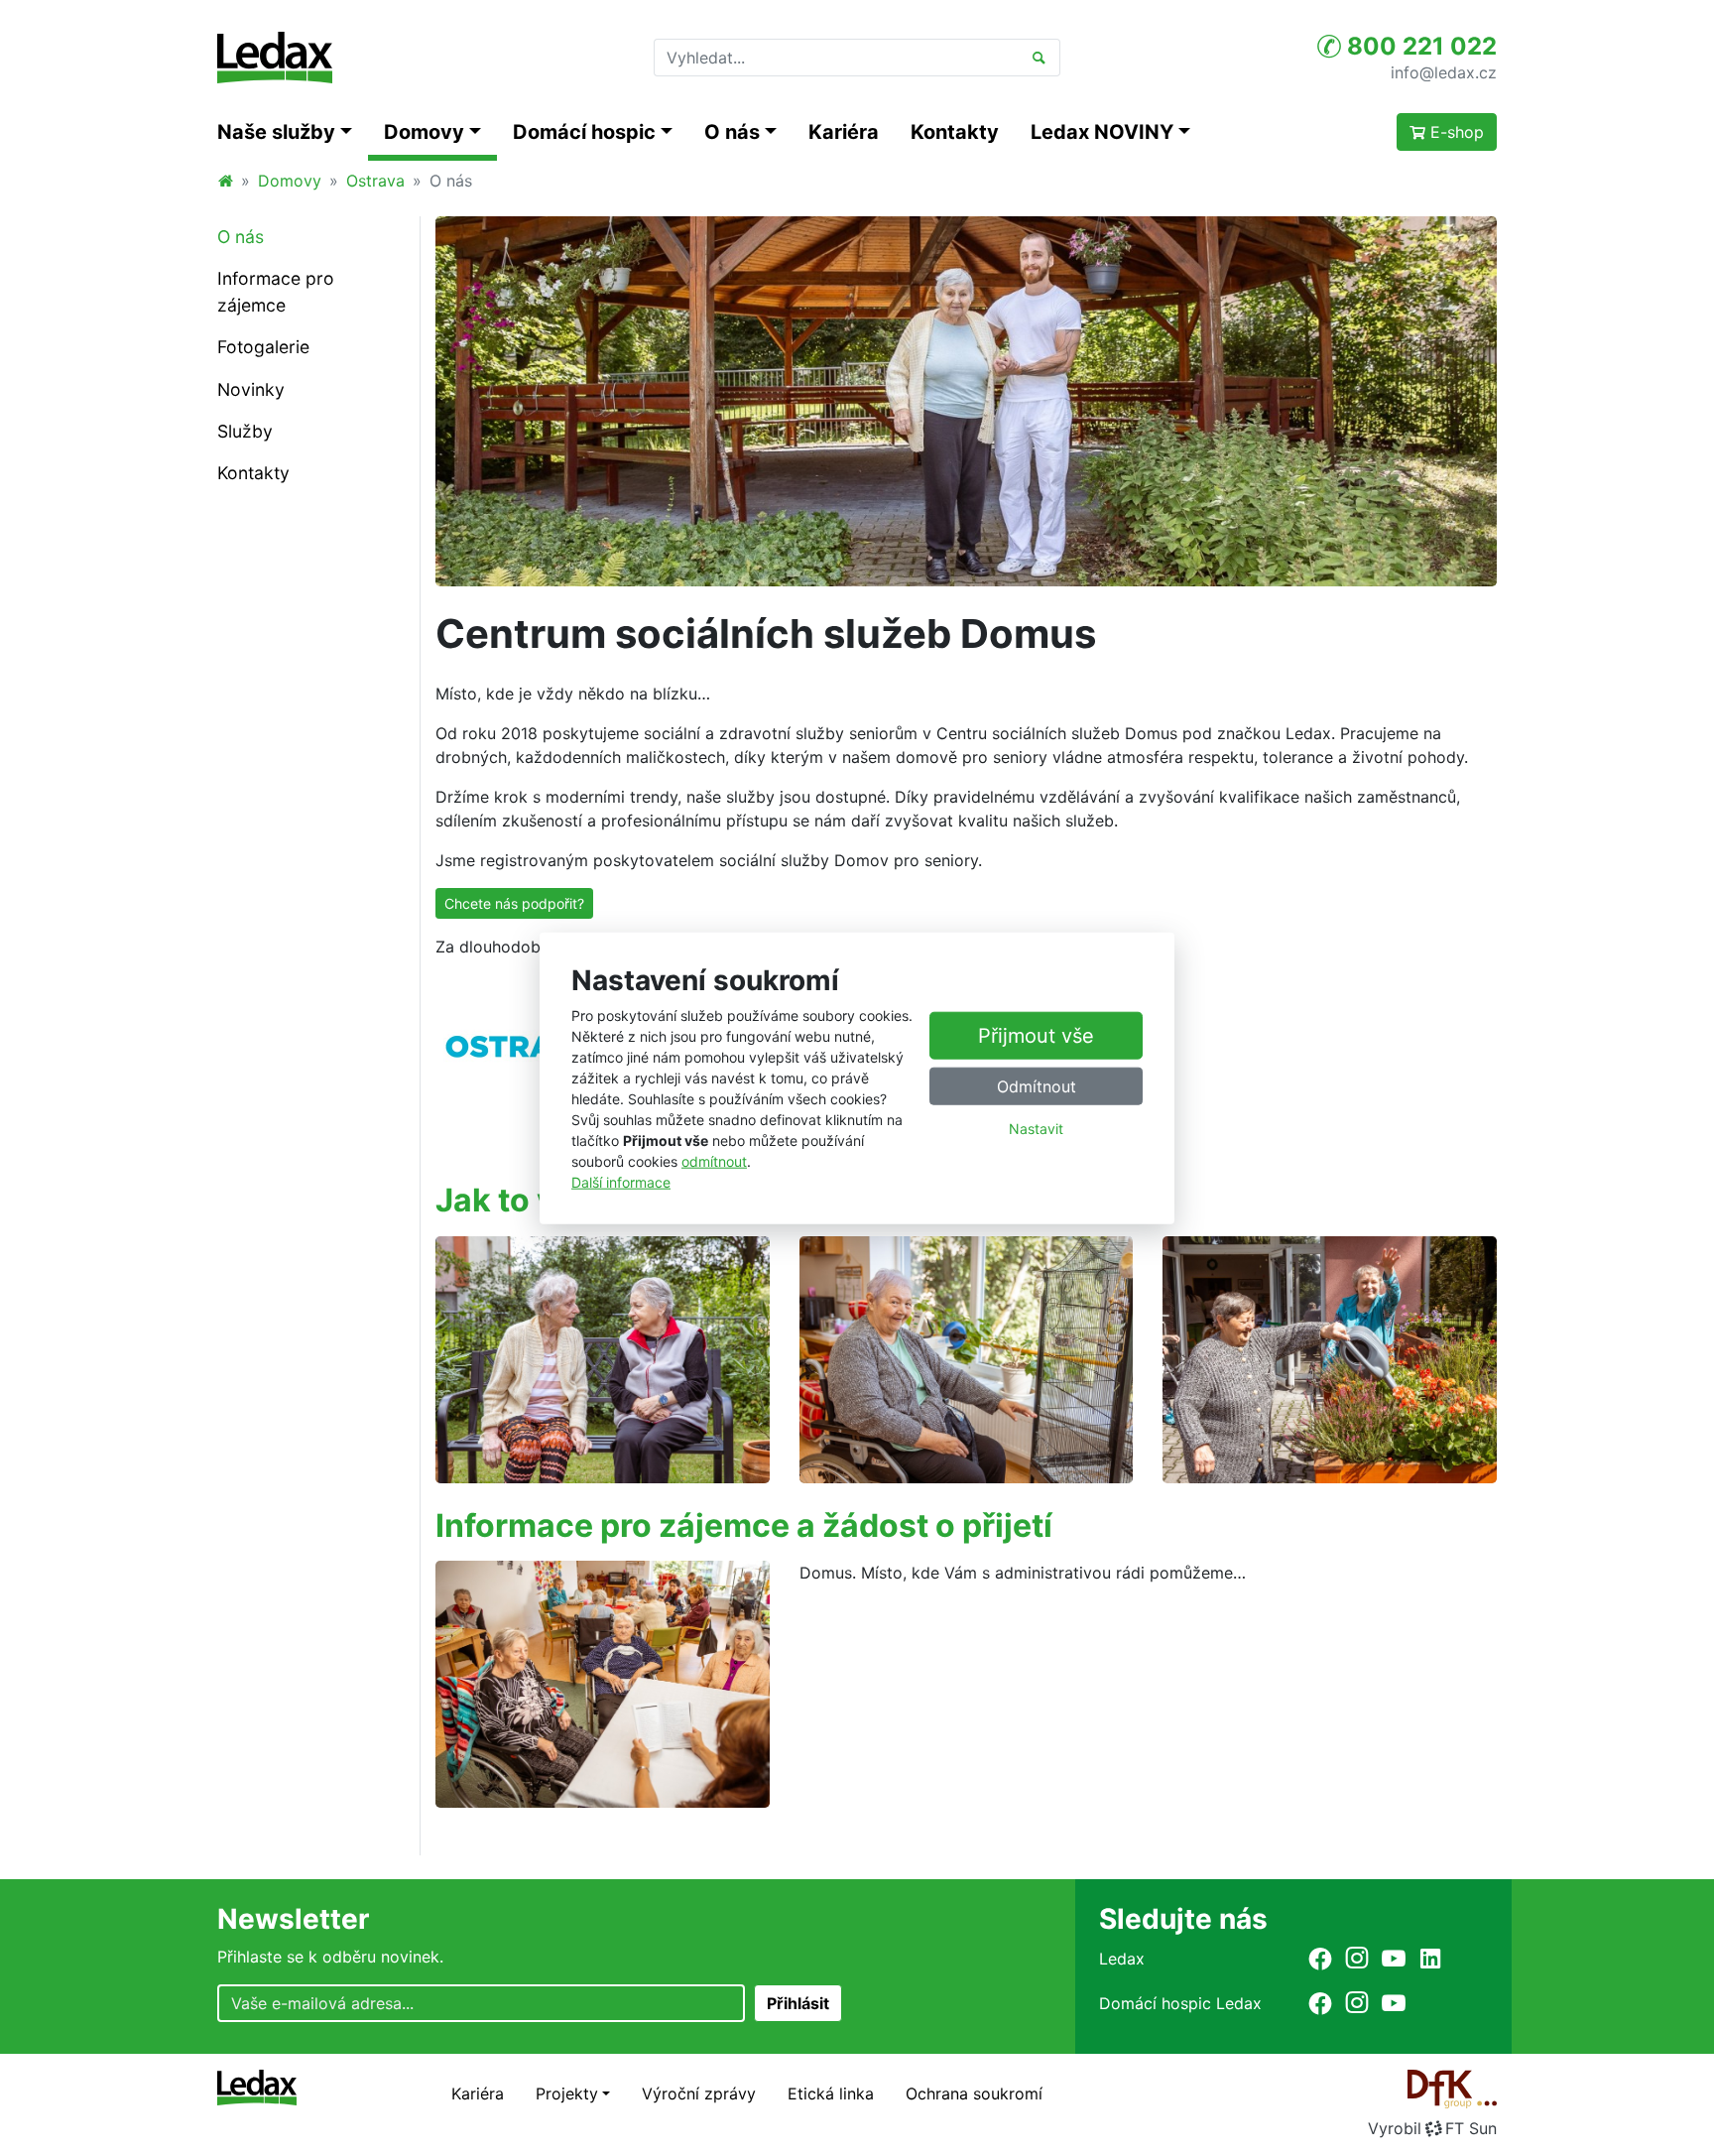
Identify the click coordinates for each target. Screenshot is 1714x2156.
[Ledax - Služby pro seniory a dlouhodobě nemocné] (225, 181)
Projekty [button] (567, 2093)
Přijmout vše (1036, 1036)
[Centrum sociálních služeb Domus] (966, 401)
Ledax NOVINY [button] (1102, 132)
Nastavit (1036, 1129)
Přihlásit (798, 2003)
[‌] (1320, 1958)
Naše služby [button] (276, 132)
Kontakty (955, 132)
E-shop (1455, 132)
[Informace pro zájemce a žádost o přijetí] (603, 1683)
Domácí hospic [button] (584, 132)
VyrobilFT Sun (1432, 2128)
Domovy (290, 181)
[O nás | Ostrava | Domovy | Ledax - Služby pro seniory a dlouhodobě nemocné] (275, 58)
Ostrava (375, 181)
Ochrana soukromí (974, 2093)
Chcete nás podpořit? (514, 903)
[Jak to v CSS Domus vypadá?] (603, 1360)
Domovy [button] (424, 132)
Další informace (621, 1182)
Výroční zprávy (699, 2093)
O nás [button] (732, 132)
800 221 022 (1419, 46)
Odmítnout (1037, 1086)
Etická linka (831, 2093)
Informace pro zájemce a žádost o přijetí (744, 1525)
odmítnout (714, 1161)
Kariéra (844, 132)
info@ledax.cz (1444, 71)
